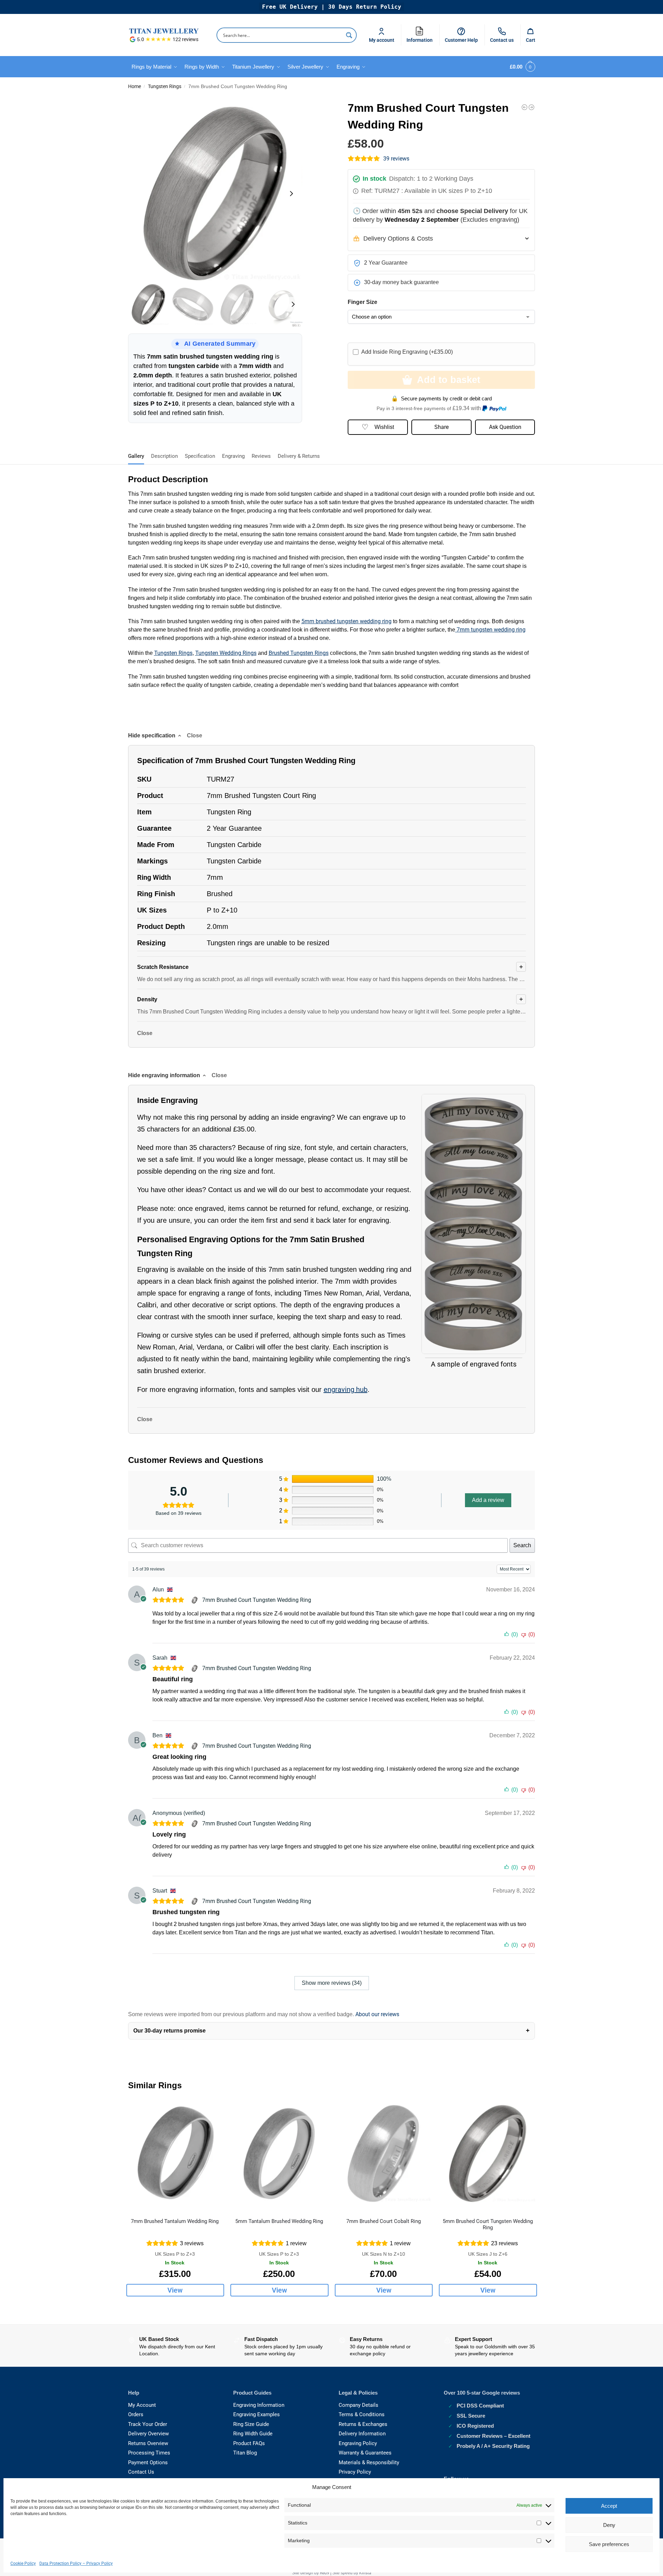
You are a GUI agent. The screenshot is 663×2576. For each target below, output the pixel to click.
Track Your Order (148, 2424)
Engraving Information (259, 2405)
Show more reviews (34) (332, 1983)
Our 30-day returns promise (169, 2031)
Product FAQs (249, 2443)
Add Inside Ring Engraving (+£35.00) (407, 352)
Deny (609, 2525)
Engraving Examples (256, 2414)
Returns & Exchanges (363, 2424)
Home (135, 86)
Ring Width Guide (253, 2434)
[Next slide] (291, 194)
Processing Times (149, 2453)
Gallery (136, 456)
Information (421, 34)
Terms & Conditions (362, 2414)
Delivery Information (362, 2434)
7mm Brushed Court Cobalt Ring (384, 2221)
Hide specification (152, 735)
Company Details (358, 2405)
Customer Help (461, 40)
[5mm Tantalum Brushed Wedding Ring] (279, 2154)
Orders (136, 2414)
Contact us (502, 40)
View (175, 2290)
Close (145, 1033)
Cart (531, 40)
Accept (609, 2506)
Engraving (233, 456)
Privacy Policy (355, 2472)
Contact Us (141, 2472)
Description (164, 456)
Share (441, 427)
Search (522, 1545)
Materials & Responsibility (369, 2463)
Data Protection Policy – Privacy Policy (76, 2563)
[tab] (138, 455)
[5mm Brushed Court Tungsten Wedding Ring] (488, 2154)
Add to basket (449, 380)
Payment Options (148, 2463)
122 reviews (186, 39)
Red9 (325, 2573)
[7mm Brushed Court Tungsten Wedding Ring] (195, 1600)
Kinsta (365, 2573)
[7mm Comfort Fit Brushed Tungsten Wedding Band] (524, 107)
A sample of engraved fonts (474, 1364)
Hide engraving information (164, 1075)
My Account (142, 2405)
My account (382, 40)
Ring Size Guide (251, 2424)
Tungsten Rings (165, 86)
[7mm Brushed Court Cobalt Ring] (384, 2154)
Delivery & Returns (299, 456)
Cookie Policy (23, 2563)
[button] (521, 67)
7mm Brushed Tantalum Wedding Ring (175, 2221)
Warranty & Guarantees (365, 2453)
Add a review (488, 1500)
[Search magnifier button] (349, 35)
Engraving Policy (358, 2443)
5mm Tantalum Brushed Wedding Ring (279, 2221)
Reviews (261, 456)
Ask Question (505, 427)
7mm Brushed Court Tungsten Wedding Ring (257, 1600)
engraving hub (346, 1389)
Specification (200, 456)
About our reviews (377, 2014)
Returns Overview (148, 2443)
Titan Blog (245, 2453)
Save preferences (609, 2544)
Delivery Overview (148, 2434)
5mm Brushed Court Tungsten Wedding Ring (488, 2224)
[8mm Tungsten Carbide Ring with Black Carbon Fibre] (531, 107)
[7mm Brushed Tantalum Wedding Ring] (175, 2154)
